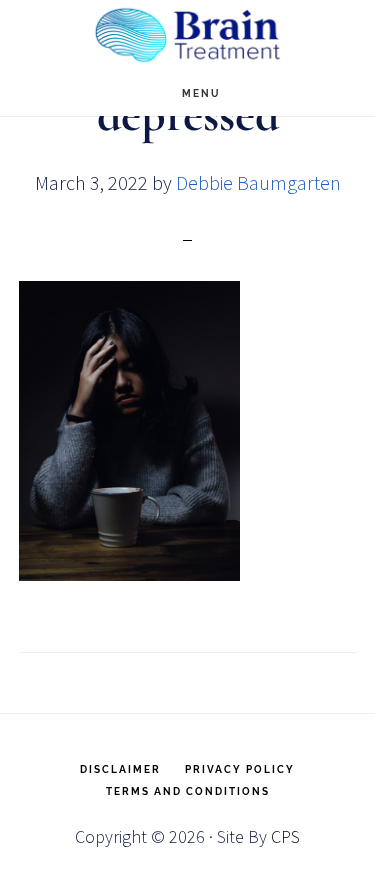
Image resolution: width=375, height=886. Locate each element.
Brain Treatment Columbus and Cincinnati (188, 35)
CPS (285, 836)
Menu (201, 93)
